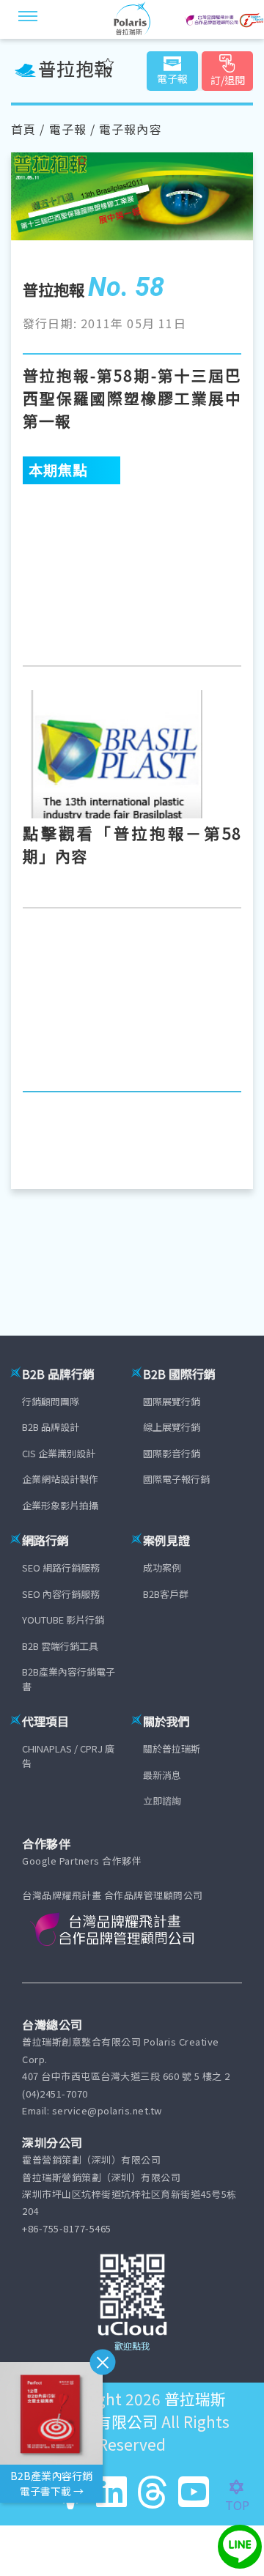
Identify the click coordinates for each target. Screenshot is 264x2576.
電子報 (68, 129)
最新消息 (162, 1775)
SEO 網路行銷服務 (61, 1568)
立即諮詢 (162, 1800)
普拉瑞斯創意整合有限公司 (130, 2410)
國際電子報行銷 (176, 1479)
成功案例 (162, 1568)
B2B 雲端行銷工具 (60, 1646)
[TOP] (245, 2487)
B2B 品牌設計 (51, 1427)
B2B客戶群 (166, 1594)
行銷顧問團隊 (51, 1401)
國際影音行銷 (172, 1453)
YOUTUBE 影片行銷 (63, 1620)
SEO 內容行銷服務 (61, 1594)
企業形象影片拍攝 (60, 1505)
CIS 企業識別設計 (59, 1453)
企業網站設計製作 (60, 1479)
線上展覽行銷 (172, 1427)
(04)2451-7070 (55, 2094)
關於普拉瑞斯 (172, 1748)
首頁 (23, 129)
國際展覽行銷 (172, 1401)
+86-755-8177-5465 (67, 2228)
